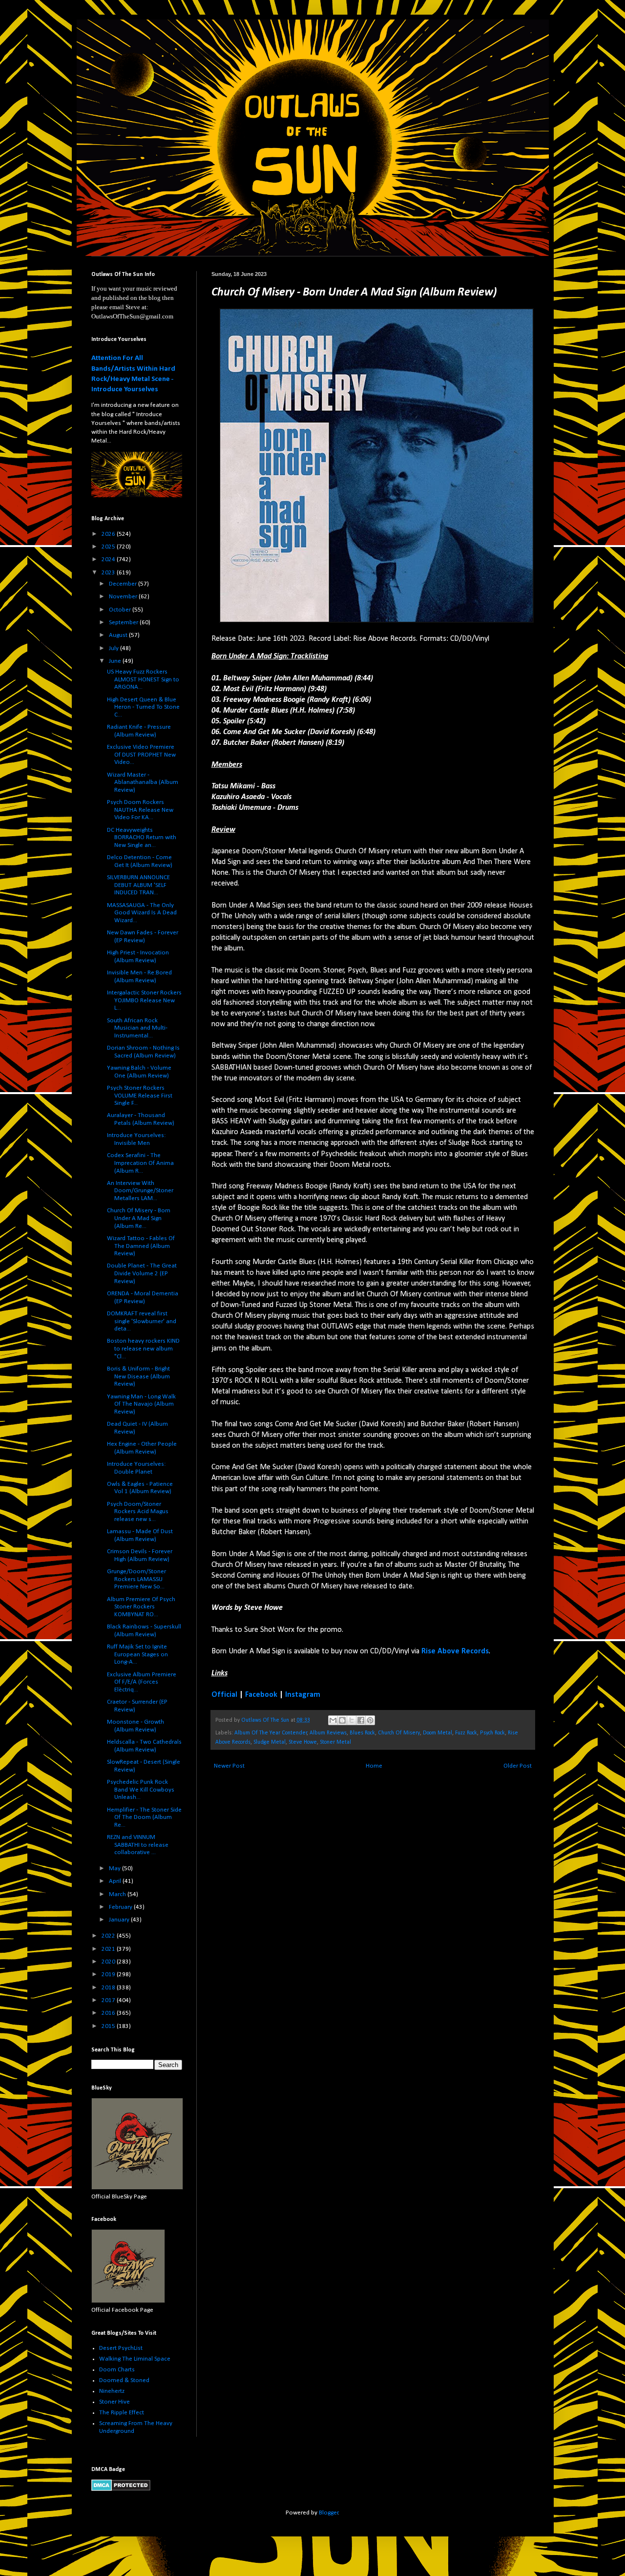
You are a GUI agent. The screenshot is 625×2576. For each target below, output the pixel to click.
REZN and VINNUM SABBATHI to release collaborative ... (138, 1845)
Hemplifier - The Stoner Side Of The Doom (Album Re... (144, 1817)
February (121, 1907)
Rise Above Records (455, 1651)
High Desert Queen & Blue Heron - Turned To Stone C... (143, 707)
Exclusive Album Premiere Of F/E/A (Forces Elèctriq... (142, 1682)
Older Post (518, 1766)
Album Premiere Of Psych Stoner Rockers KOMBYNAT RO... (141, 1607)
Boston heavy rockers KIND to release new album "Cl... (143, 1349)
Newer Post (229, 1766)
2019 (109, 1974)
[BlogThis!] (342, 1720)
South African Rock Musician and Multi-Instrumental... (137, 1028)
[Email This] (333, 1720)
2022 (109, 1936)
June (116, 661)
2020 (109, 1962)
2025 (109, 547)
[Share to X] (352, 1720)
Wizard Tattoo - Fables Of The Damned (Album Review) (141, 1246)
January (120, 1920)
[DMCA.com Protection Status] (121, 2489)
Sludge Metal (270, 1742)
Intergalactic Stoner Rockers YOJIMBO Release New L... (144, 1000)
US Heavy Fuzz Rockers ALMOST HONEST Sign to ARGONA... (143, 679)
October (121, 610)
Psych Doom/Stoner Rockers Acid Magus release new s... (138, 1512)
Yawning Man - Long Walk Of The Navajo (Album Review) (141, 1404)
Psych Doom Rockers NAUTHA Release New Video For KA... (140, 810)
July (115, 648)
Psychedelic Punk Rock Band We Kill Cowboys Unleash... (141, 1790)
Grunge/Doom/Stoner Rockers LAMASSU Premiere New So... (136, 1579)
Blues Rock (362, 1733)
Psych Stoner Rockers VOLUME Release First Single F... (140, 1096)
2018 (109, 1988)
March (118, 1894)
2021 (109, 1949)
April (116, 1881)
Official (224, 1695)
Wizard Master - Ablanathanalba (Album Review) (143, 782)
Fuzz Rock (466, 1733)
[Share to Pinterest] (370, 1720)
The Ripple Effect (122, 2413)
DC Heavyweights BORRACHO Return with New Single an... (142, 838)
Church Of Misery (399, 1733)
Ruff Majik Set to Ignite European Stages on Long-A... (137, 1654)
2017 (109, 2000)
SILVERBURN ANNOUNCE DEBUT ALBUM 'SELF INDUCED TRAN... (138, 885)
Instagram (303, 1695)
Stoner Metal (335, 1742)
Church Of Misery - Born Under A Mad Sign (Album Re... (139, 1218)
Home (374, 1766)
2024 (109, 560)
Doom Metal (437, 1733)
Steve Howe (303, 1742)
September (124, 623)
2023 (109, 573)
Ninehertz (112, 2391)
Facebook (261, 1695)
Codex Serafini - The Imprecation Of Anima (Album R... (140, 1163)
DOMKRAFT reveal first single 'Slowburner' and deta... (142, 1321)
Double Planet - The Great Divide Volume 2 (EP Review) (142, 1273)
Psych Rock (492, 1733)
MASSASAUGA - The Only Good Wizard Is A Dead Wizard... (142, 913)
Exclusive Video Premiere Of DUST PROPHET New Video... (141, 755)
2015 (109, 2026)
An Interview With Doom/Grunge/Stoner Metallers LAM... (140, 1191)
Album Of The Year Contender (271, 1733)
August (119, 635)
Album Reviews (328, 1733)
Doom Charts (117, 2370)
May (115, 1869)
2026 (109, 534)
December (124, 584)
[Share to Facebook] (361, 1720)
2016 (109, 2013)
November (124, 597)
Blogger (329, 2513)
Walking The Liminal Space (135, 2359)
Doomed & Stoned (124, 2380)
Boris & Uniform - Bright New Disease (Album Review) (138, 1376)
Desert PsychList (121, 2348)
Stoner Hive (115, 2402)
